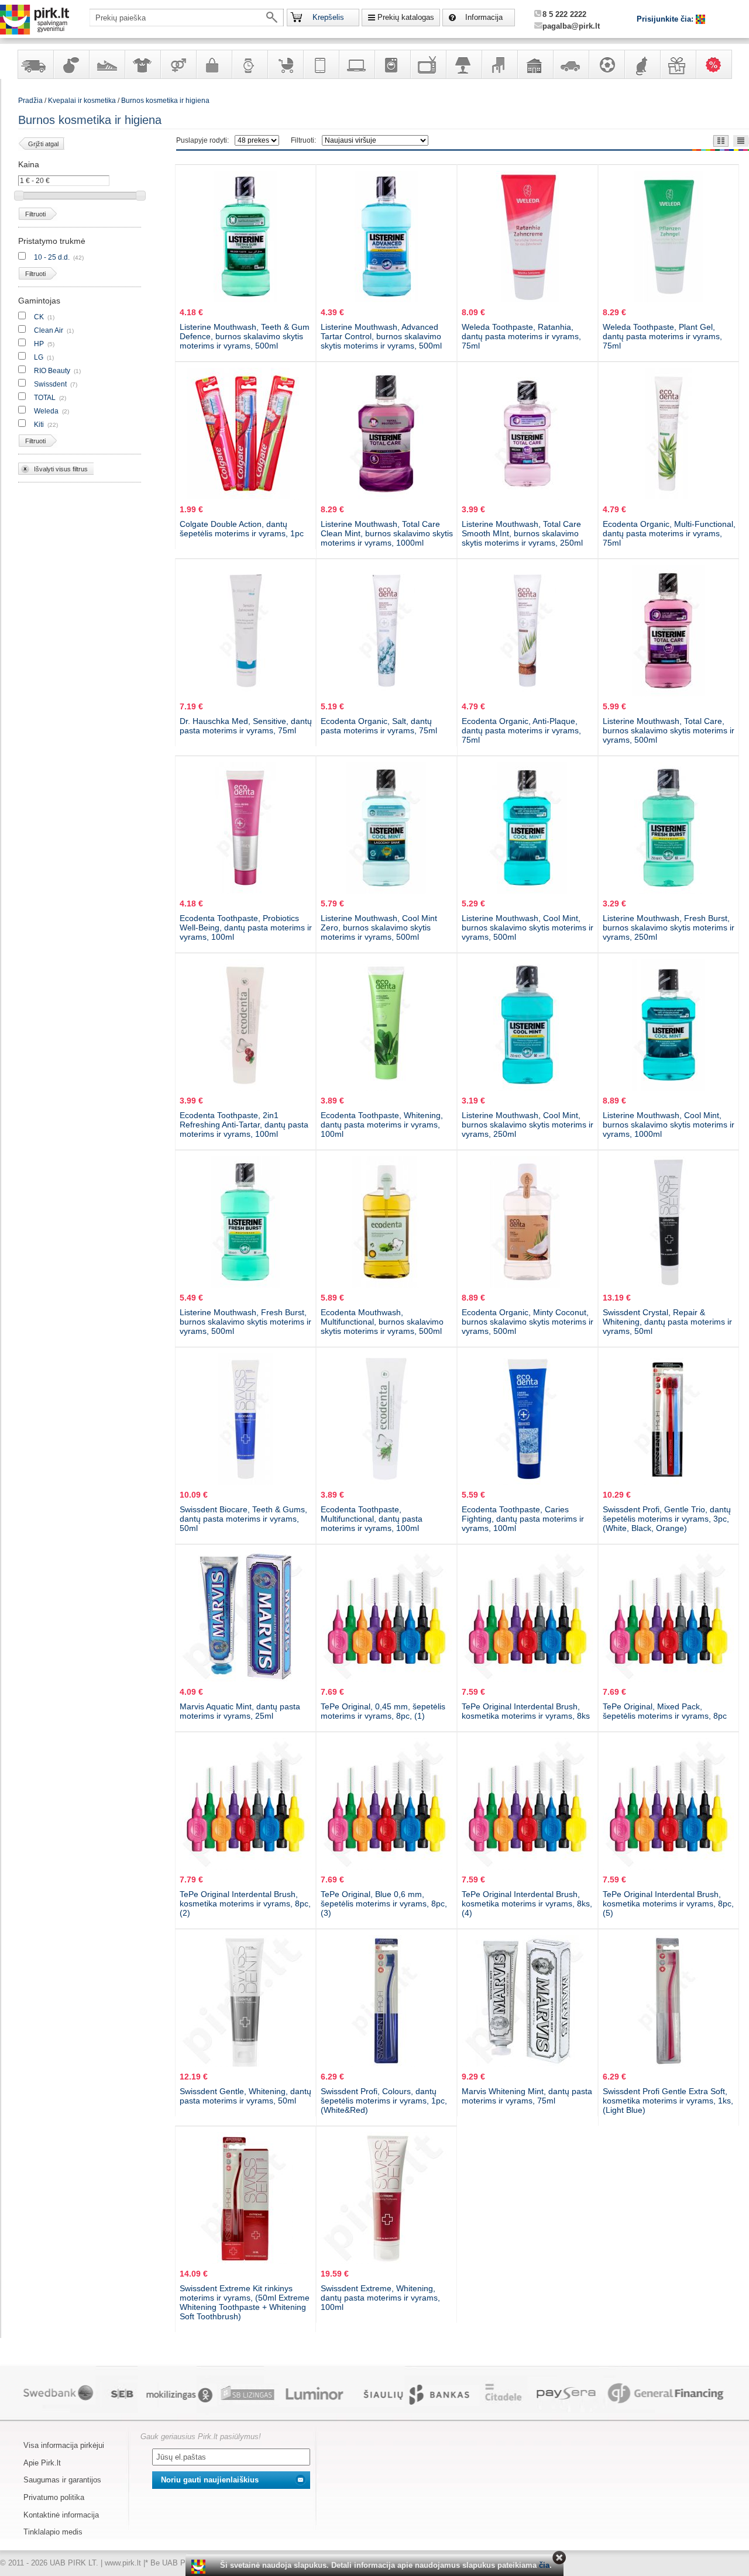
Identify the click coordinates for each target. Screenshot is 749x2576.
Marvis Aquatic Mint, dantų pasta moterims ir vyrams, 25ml (240, 1711)
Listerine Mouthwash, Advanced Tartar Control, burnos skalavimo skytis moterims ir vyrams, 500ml (381, 336)
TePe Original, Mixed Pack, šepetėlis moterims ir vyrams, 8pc (665, 1711)
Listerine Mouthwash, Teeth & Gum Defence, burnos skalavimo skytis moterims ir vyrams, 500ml (245, 336)
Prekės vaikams (285, 64)
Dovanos (678, 64)
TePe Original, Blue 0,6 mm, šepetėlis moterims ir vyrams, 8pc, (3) (384, 1903)
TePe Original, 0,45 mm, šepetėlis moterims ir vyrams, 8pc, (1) (383, 1711)
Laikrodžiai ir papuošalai (249, 64)
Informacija (484, 17)
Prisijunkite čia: (666, 19)
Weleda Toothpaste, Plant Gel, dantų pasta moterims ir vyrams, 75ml (662, 336)
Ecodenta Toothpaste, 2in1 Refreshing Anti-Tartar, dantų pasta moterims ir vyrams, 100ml (244, 1125)
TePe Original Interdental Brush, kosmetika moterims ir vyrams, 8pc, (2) (245, 1903)
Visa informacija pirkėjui (64, 2445)
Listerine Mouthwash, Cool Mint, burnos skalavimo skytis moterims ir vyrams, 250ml (528, 1125)
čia (544, 2565)
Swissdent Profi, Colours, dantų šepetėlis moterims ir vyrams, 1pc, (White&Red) (384, 2101)
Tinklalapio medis (53, 2532)
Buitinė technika (392, 64)
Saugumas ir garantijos (62, 2480)
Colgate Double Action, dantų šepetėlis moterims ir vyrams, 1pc (242, 529)
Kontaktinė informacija (61, 2515)
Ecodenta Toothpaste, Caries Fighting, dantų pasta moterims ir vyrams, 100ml (523, 1519)
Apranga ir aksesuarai (142, 64)
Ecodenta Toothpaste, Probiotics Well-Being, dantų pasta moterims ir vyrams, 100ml (246, 927)
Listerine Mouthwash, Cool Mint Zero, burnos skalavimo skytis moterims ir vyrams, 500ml (379, 927)
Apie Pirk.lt (42, 2463)
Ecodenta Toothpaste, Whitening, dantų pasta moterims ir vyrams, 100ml (382, 1125)
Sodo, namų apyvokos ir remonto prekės (535, 64)
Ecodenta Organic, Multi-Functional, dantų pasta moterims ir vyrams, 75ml (669, 533)
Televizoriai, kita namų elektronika (428, 64)
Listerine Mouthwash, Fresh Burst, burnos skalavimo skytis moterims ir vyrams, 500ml (245, 1322)
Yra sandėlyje (35, 64)
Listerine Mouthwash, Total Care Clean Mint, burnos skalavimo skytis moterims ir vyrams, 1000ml (387, 533)
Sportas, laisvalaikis (606, 64)
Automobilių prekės (571, 64)
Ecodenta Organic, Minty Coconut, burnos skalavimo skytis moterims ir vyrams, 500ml (528, 1322)
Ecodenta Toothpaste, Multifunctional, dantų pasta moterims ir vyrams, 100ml (372, 1519)
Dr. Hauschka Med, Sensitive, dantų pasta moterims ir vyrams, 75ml (246, 726)
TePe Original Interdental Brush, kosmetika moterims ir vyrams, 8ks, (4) (527, 1903)
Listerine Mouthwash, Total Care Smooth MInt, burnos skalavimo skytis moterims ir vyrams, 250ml (522, 533)
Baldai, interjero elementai (499, 64)
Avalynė (106, 64)
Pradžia (30, 101)
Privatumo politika (54, 2497)
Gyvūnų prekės (642, 64)
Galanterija (214, 64)
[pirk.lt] (200, 2567)
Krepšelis (328, 17)
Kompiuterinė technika (356, 64)
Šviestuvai (463, 64)
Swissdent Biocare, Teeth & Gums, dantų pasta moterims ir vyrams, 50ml (243, 1519)
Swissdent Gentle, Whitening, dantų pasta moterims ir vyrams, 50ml (245, 2096)
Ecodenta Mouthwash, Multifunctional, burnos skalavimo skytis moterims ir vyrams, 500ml (382, 1322)
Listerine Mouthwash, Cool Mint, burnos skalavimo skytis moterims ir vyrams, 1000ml (669, 1125)
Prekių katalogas (406, 17)
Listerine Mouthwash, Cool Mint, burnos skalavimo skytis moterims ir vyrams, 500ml (528, 927)
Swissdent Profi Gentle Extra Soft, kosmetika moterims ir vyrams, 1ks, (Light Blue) (668, 2101)
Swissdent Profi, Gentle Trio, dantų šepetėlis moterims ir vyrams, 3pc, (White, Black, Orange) (667, 1519)
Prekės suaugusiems (178, 64)
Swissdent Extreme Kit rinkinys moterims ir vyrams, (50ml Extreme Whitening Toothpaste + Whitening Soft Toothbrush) (245, 2302)
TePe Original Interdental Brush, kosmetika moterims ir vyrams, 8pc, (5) (668, 1903)
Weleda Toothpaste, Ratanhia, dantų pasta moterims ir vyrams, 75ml (521, 336)
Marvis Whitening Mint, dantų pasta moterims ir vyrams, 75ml (527, 2096)
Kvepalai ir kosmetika (71, 64)
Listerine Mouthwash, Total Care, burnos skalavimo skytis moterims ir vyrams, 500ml (669, 730)
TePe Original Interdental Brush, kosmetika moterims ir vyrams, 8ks (526, 1711)
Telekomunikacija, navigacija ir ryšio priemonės (321, 64)
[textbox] (187, 18)
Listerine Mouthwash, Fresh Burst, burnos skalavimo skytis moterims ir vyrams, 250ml (669, 927)
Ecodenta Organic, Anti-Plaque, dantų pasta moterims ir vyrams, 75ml (521, 730)
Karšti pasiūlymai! (717, 64)
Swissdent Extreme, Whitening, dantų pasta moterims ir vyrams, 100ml (380, 2298)
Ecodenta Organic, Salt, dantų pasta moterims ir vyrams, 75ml (379, 726)
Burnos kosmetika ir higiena (165, 101)
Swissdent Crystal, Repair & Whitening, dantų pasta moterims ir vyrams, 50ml (667, 1322)
